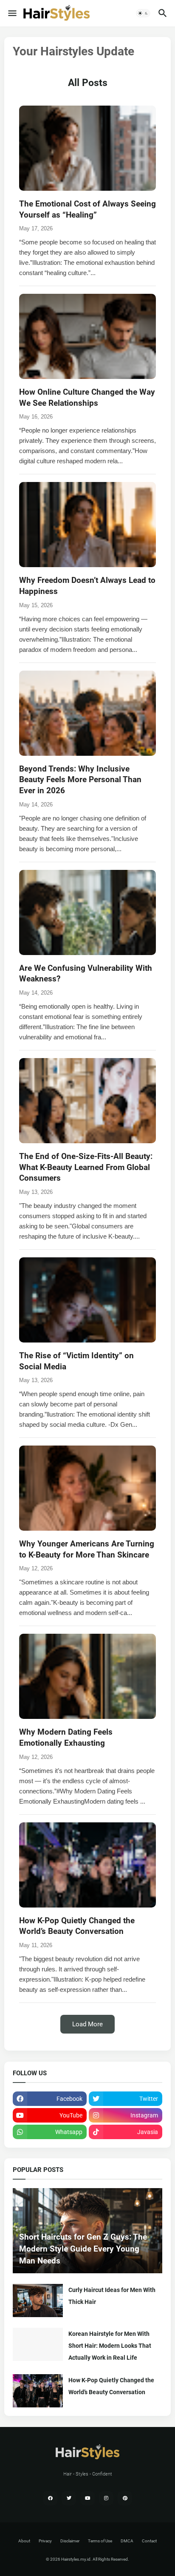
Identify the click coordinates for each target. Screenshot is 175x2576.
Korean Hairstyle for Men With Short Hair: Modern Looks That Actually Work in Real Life (110, 2346)
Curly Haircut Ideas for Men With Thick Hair (112, 2296)
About (24, 2541)
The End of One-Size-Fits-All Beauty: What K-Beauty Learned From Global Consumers (86, 1167)
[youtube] (87, 2498)
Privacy (45, 2541)
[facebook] (50, 2498)
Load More (87, 2024)
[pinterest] (125, 2498)
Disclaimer (70, 2541)
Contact (149, 2541)
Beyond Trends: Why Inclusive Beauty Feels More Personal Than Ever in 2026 (80, 780)
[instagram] (106, 2498)
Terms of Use (100, 2541)
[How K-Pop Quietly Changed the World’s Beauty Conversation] (38, 2391)
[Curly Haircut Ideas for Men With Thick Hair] (38, 2301)
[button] (12, 13)
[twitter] (69, 2498)
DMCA (127, 2541)
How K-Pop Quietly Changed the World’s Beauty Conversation (111, 2386)
